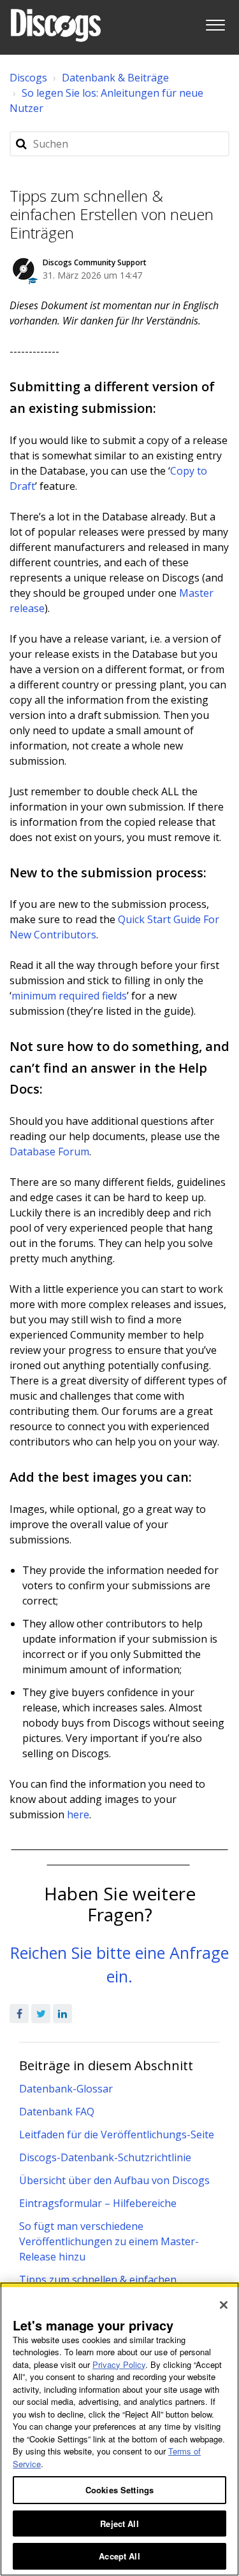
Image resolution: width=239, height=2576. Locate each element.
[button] (215, 23)
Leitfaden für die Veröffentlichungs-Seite (117, 2134)
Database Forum (49, 1152)
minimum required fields (69, 996)
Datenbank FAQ (57, 2112)
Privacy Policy (119, 2364)
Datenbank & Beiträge (115, 78)
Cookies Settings (119, 2490)
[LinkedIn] (62, 2014)
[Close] (224, 2305)
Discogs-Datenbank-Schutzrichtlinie (105, 2157)
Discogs (28, 78)
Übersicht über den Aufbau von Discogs (114, 2180)
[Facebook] (19, 2014)
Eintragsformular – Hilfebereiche (98, 2203)
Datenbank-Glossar (66, 2089)
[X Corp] (41, 2014)
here (78, 1814)
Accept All (119, 2556)
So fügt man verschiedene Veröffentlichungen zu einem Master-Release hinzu (109, 2241)
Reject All (119, 2524)
